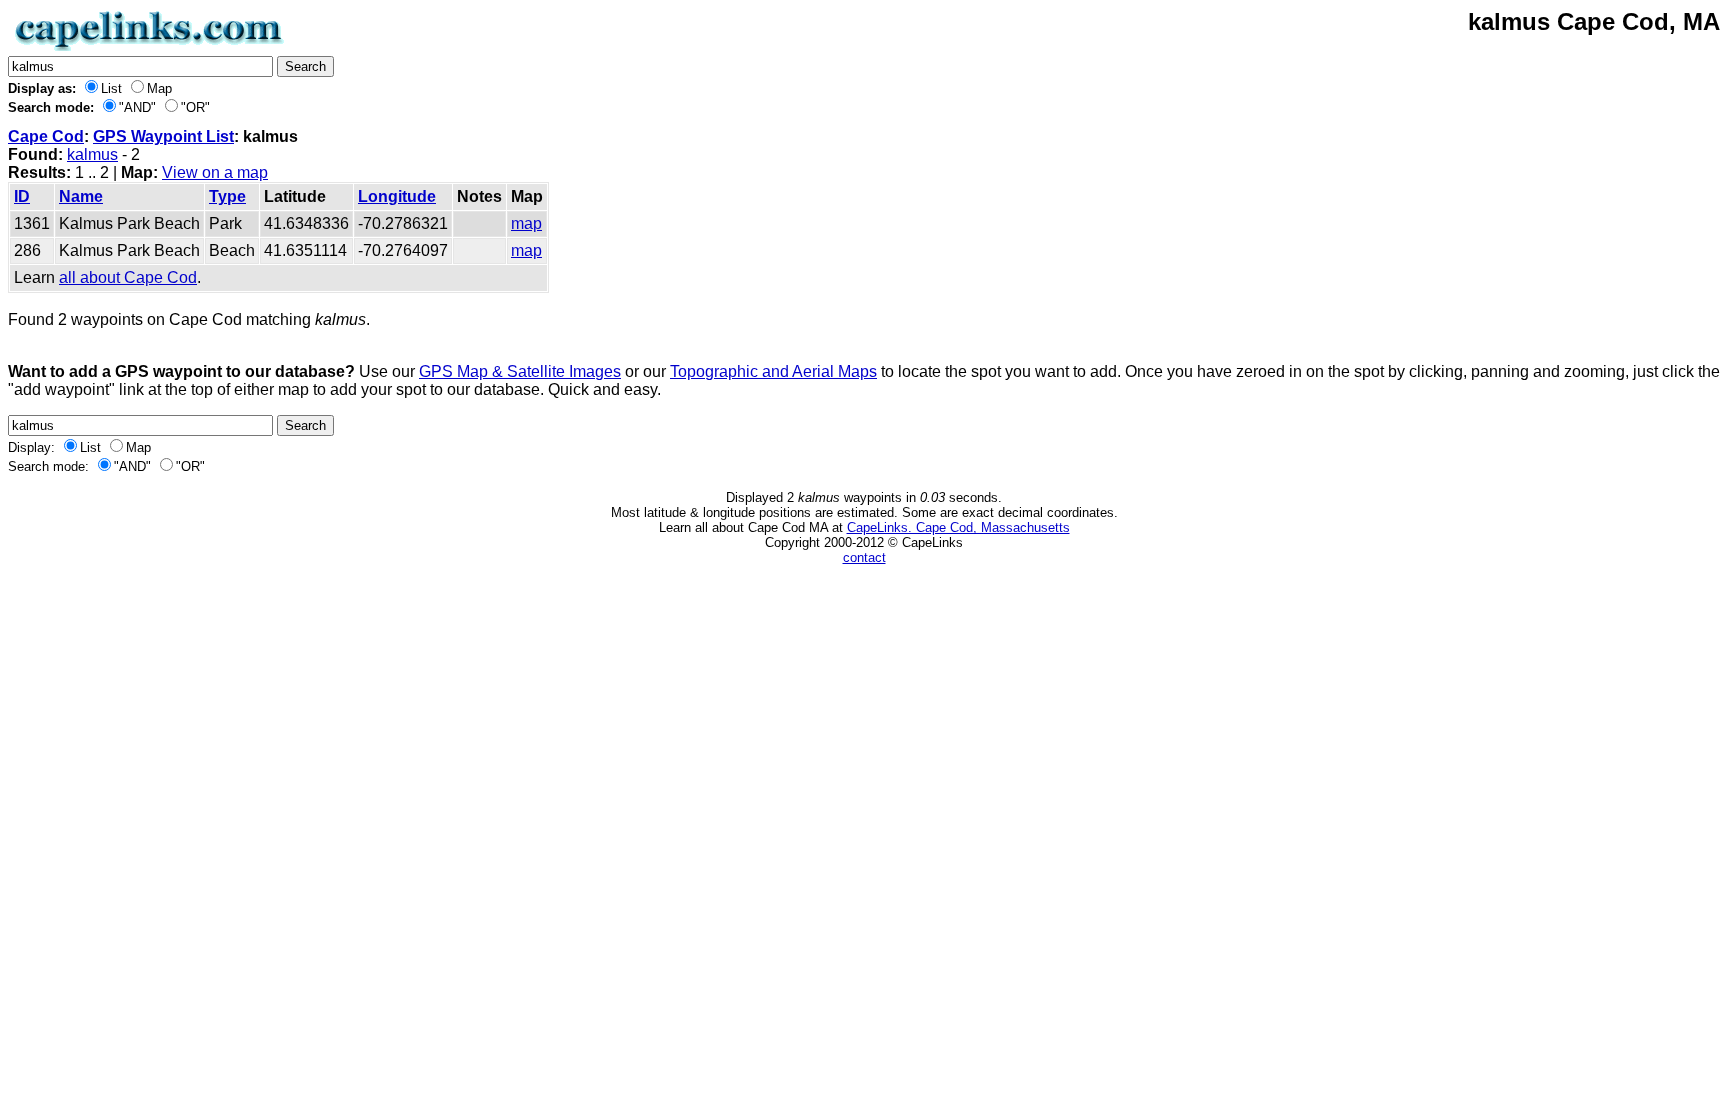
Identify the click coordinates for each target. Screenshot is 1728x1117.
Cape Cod (46, 136)
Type (227, 196)
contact (864, 557)
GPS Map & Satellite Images (520, 371)
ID (22, 196)
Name (81, 196)
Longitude (397, 196)
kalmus (92, 154)
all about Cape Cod (128, 277)
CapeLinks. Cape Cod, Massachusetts (958, 527)
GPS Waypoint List (163, 136)
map (526, 223)
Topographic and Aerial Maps (773, 371)
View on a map (215, 172)
